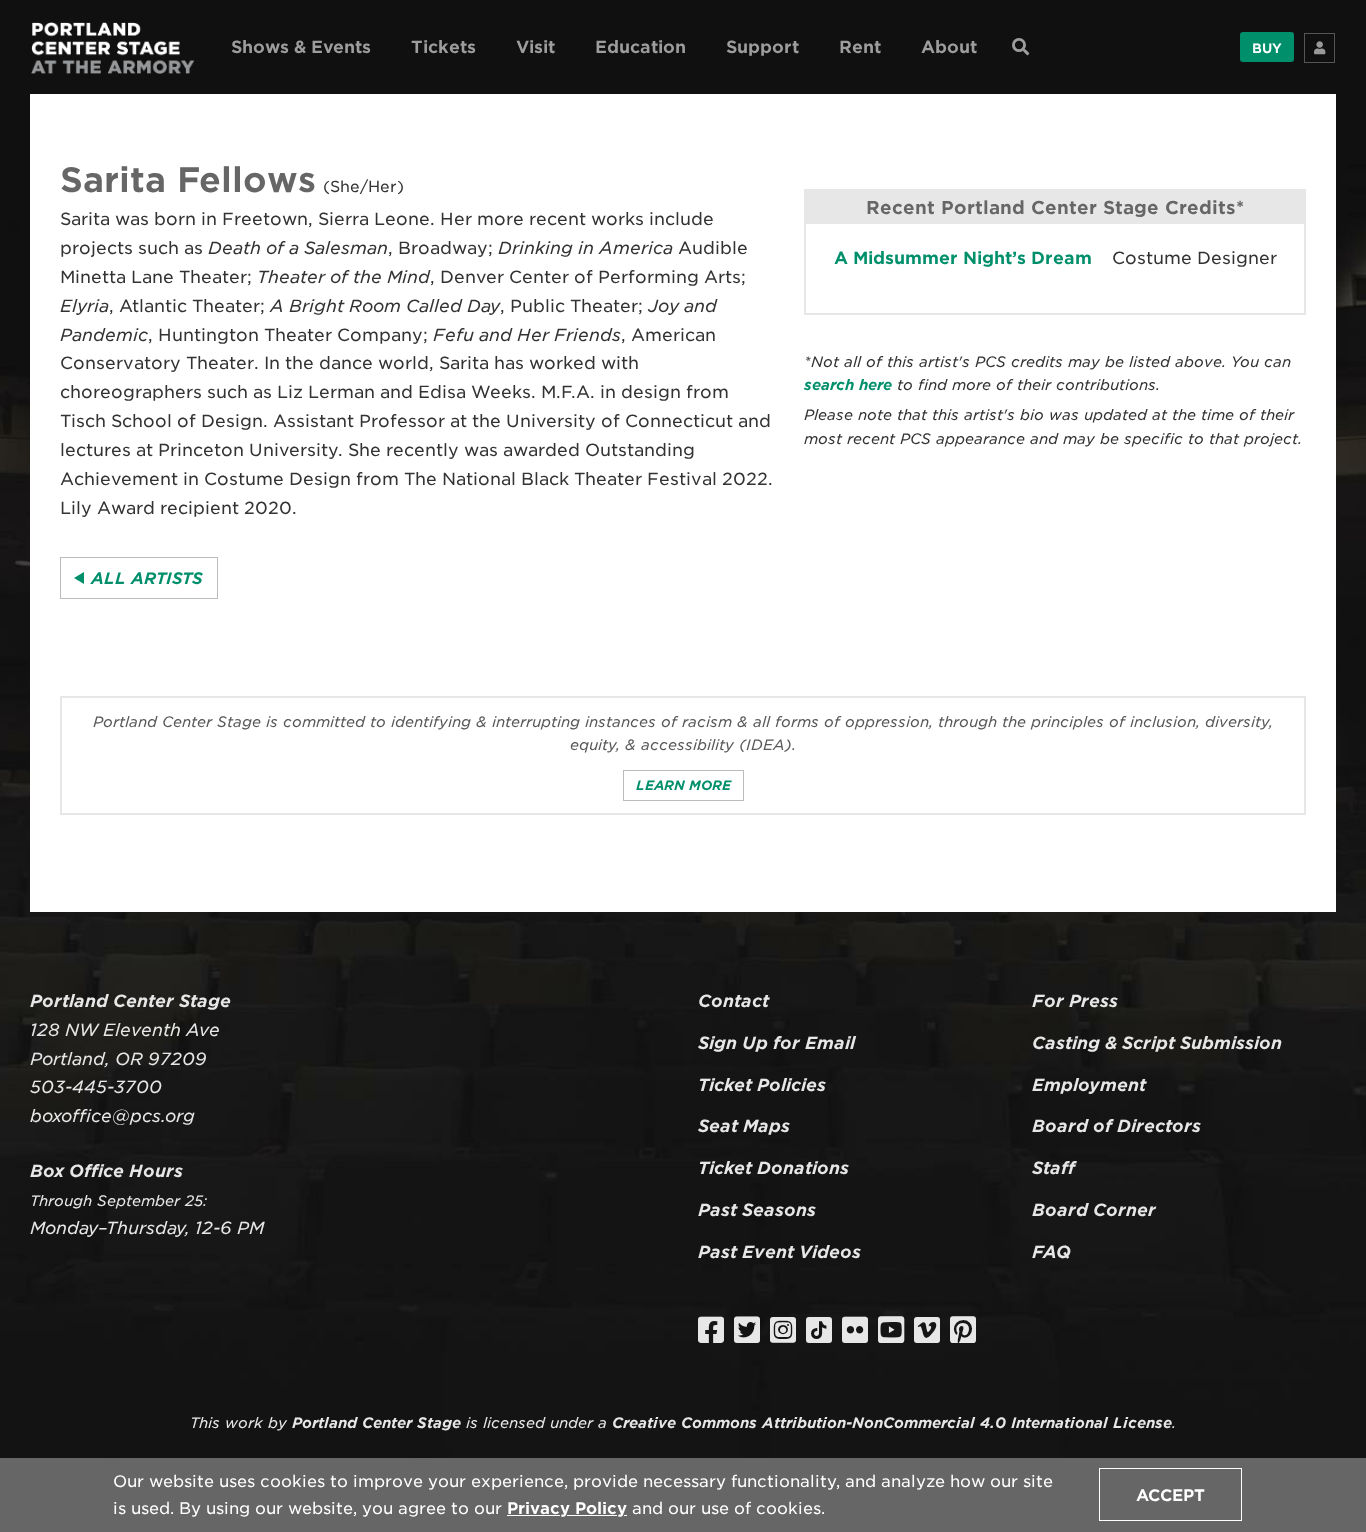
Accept (1170, 1495)
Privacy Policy (567, 1508)
